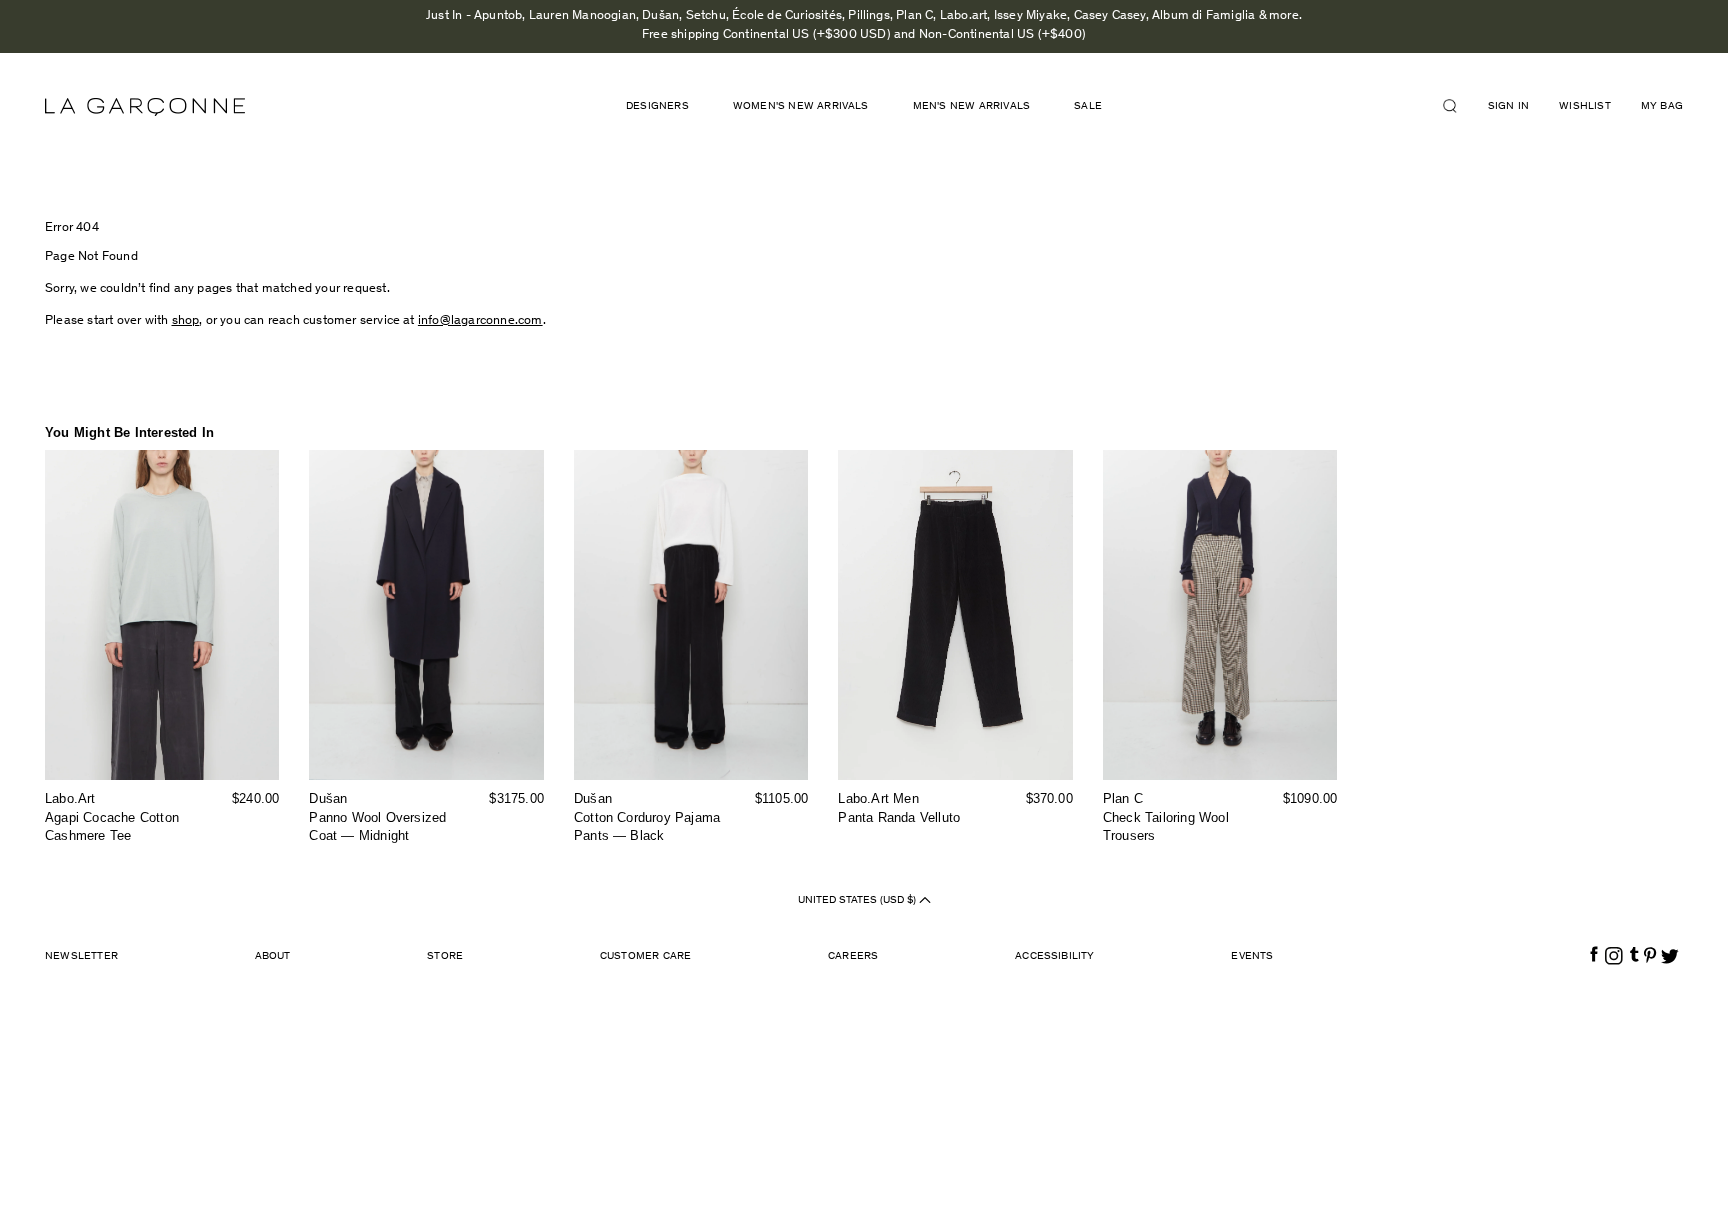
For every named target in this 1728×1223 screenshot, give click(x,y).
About (273, 956)
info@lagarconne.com (480, 321)
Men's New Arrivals (972, 106)
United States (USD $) (858, 900)
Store (445, 956)
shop (186, 321)
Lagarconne (145, 107)
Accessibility (1055, 956)
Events (1252, 956)
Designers (657, 106)
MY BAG (1662, 106)
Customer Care (646, 956)
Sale (1088, 106)
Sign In (1508, 106)
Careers (853, 956)
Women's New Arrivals (801, 106)
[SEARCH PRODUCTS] (1458, 106)
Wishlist (1585, 106)
